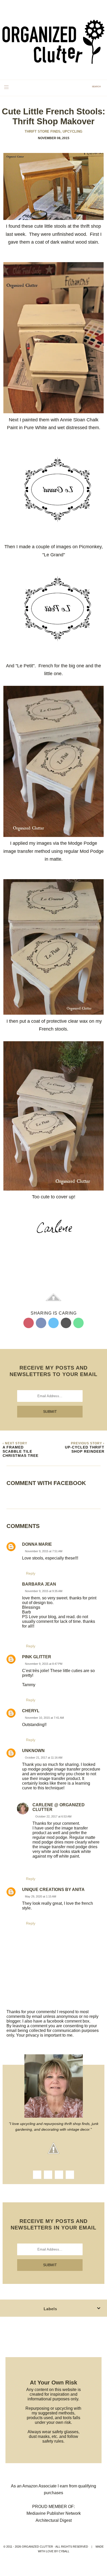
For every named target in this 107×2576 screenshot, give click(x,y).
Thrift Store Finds (43, 131)
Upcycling (72, 131)
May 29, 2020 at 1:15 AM (41, 1896)
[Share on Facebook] (41, 1323)
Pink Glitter (37, 1657)
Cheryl (31, 1711)
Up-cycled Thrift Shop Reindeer (85, 1449)
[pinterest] (70, 2175)
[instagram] (48, 2175)
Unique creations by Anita (53, 1890)
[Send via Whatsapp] (78, 1323)
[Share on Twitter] (53, 1323)
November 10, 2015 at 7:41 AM (44, 1718)
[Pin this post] (29, 1323)
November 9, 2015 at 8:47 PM (44, 1664)
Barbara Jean (39, 1584)
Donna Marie (37, 1544)
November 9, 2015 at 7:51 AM (44, 1551)
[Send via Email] (66, 1323)
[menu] (6, 87)
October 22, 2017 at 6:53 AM (53, 1816)
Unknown (33, 1751)
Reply (31, 1573)
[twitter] (59, 2175)
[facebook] (37, 2175)
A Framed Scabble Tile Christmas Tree (21, 1451)
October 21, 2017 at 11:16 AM (44, 1758)
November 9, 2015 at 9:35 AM (44, 1591)
